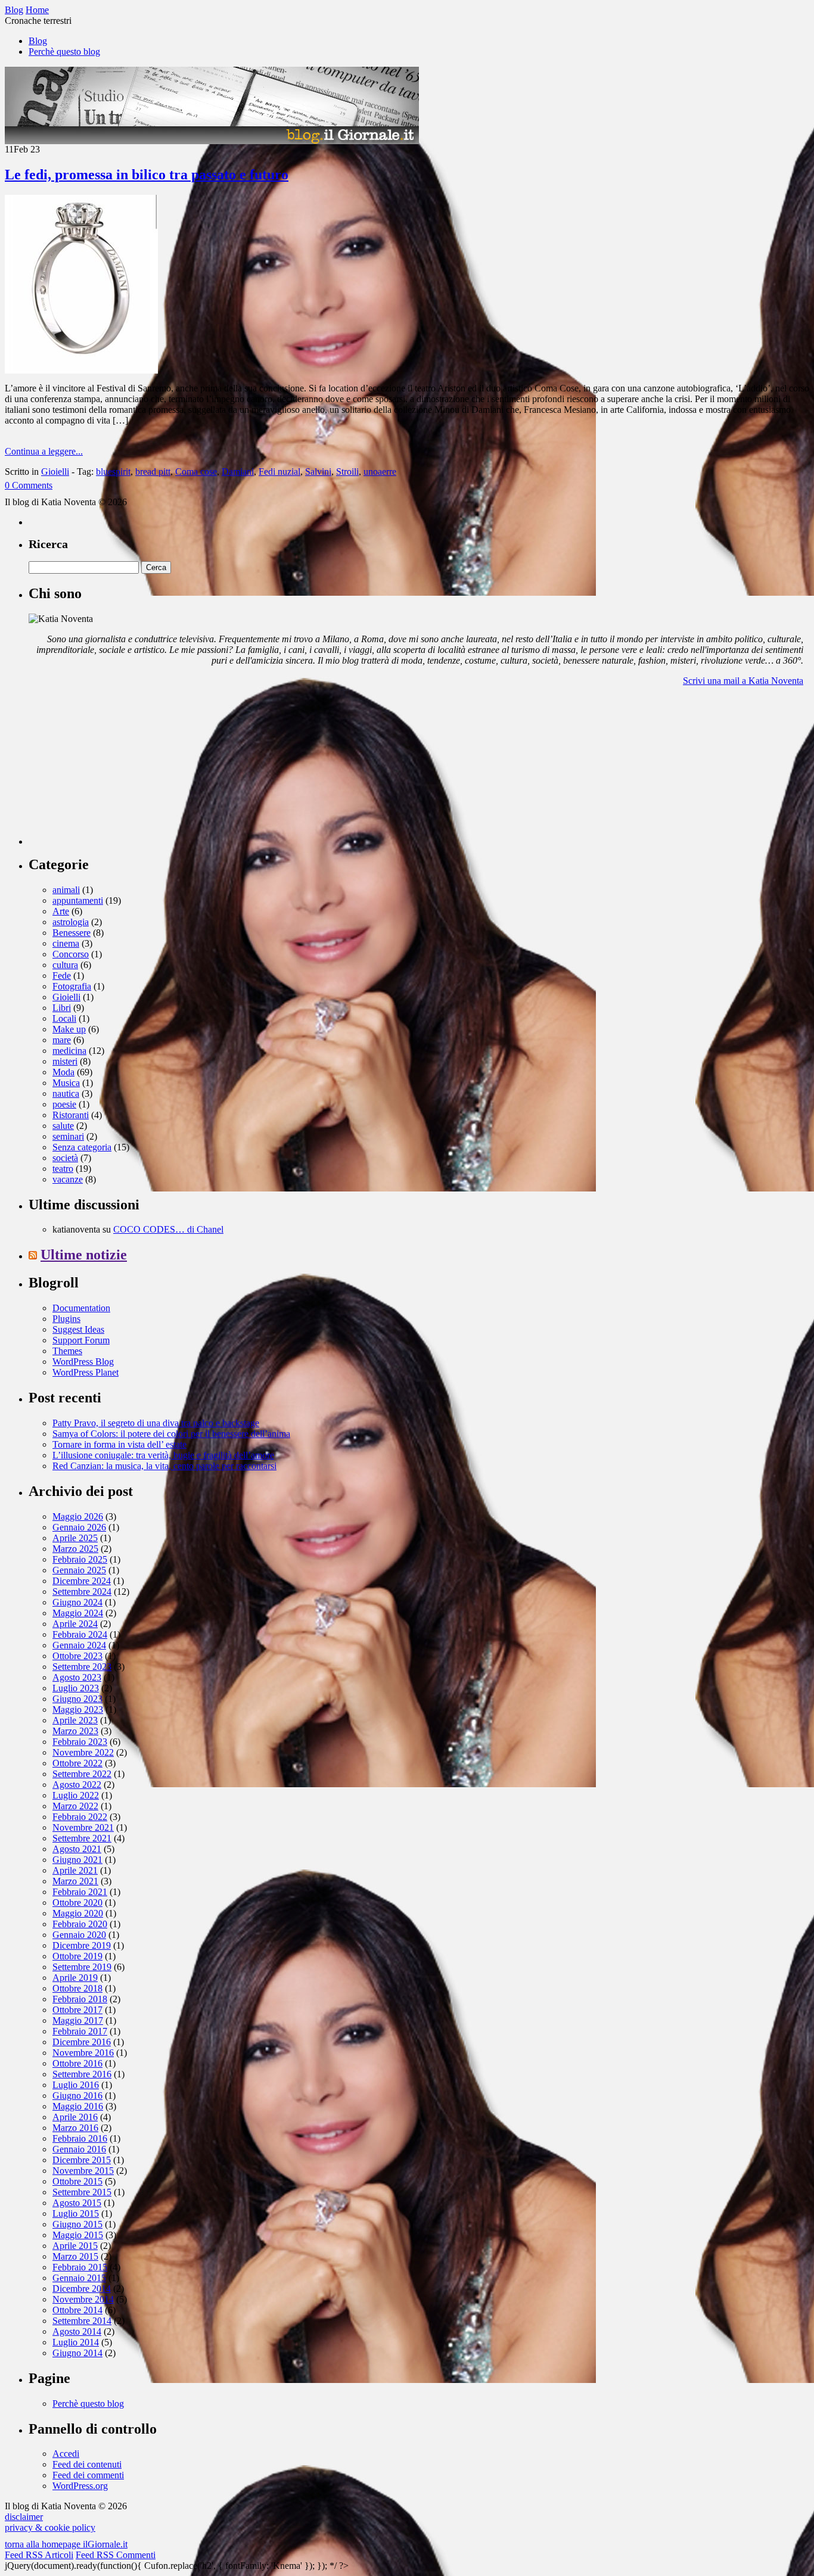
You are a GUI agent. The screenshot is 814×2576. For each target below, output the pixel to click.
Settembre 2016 (82, 2074)
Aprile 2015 (75, 2246)
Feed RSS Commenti (116, 2555)
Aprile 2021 (75, 1870)
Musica (66, 1083)
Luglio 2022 (76, 1795)
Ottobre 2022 (77, 1763)
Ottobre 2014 (77, 2310)
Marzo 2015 (75, 2256)
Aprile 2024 (75, 1624)
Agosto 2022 (77, 1785)
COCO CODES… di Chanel (168, 1229)
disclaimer (24, 2517)
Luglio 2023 (76, 1688)
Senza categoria (82, 1147)
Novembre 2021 (83, 1827)
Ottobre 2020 (77, 1903)
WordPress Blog (83, 1362)
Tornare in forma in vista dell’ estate (119, 1444)
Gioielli (55, 472)
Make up (69, 1029)
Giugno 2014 (77, 2353)
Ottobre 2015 (77, 2181)
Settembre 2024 (82, 1592)
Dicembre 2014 (82, 2289)
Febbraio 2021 (80, 1892)
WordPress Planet (86, 1372)
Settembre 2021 (82, 1838)
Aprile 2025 (75, 1538)
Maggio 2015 (78, 2235)
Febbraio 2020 (80, 1924)
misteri (65, 1061)
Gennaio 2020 (79, 1935)
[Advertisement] (118, 770)
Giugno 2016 (77, 2096)
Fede (62, 976)
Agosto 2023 (77, 1677)
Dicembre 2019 (82, 1945)
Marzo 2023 (75, 1731)
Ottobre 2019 (77, 1956)
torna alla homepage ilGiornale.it (66, 2544)
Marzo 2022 (75, 1806)
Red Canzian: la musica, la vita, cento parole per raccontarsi (164, 1466)
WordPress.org (80, 2486)
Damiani (238, 472)
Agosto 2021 (77, 1849)
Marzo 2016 (75, 2128)
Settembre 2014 (82, 2321)
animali (66, 890)
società (65, 1158)
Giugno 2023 (77, 1699)
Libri (62, 1008)
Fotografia (72, 986)
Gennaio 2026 (79, 1527)
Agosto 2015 (77, 2203)
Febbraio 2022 (80, 1817)
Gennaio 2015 (79, 2278)
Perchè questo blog (64, 52)
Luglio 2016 (76, 2085)
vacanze (68, 1179)
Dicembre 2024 (82, 1581)
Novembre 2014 (83, 2299)
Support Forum (81, 1340)
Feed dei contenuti (87, 2464)
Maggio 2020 (78, 1913)
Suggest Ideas (78, 1329)
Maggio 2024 (78, 1613)
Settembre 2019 (82, 1967)
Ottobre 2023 (77, 1656)
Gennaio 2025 (79, 1570)
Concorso (71, 954)
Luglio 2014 (76, 2342)
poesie (64, 1104)
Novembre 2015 (83, 2171)
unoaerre (380, 472)
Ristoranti (71, 1115)
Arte (61, 911)
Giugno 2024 (77, 1602)
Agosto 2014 (77, 2331)
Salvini (318, 472)
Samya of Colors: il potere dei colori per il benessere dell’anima (171, 1434)
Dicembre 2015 (82, 2160)
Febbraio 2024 (80, 1634)
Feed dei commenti (88, 2475)
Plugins (66, 1319)
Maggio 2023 (78, 1709)
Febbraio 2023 (80, 1742)
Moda (63, 1072)
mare (62, 1040)
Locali (64, 1018)
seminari (68, 1136)
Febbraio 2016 (80, 2138)
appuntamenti (78, 900)
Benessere (72, 933)
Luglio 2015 (76, 2213)
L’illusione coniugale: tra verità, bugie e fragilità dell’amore (163, 1455)
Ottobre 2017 (77, 2010)
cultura (65, 965)
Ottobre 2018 (77, 1988)
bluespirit (113, 472)
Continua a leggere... (44, 451)
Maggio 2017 (78, 2020)
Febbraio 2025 (80, 1559)
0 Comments (29, 485)
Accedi (66, 2454)
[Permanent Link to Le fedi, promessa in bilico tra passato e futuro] (81, 370)
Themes (67, 1351)
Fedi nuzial (279, 472)
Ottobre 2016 (77, 2063)
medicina (69, 1051)
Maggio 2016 (78, 2106)
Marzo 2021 (75, 1881)
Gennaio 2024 (79, 1645)
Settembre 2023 (82, 1667)
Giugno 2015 (77, 2224)
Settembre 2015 (82, 2192)
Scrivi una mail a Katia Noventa (743, 681)
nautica (66, 1093)
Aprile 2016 (75, 2117)
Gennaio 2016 (79, 2149)
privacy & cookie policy (50, 2527)
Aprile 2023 (75, 1720)
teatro (63, 1169)
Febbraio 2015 (80, 2267)
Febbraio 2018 (80, 1999)
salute (63, 1126)
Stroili (347, 472)
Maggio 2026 (78, 1516)
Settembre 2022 (82, 1774)
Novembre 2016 (83, 2053)
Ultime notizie (84, 1255)
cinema (66, 943)
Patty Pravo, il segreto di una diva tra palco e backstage (156, 1423)
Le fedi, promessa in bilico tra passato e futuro (147, 175)
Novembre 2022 (83, 1752)
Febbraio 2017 (80, 2031)
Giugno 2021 (77, 1860)
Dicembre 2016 (82, 2042)
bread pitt (153, 472)
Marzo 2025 (75, 1549)
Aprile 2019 (75, 1978)
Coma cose (196, 472)
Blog (38, 41)
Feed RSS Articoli (39, 2555)
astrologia (71, 922)
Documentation (81, 1308)
